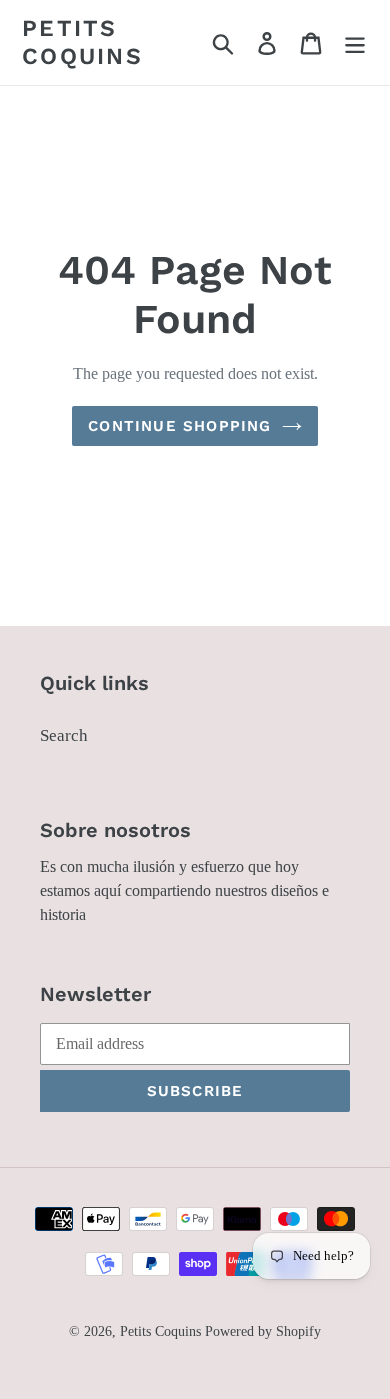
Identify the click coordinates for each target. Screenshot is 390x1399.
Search (64, 735)
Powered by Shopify (263, 1331)
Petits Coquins (82, 42)
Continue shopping (179, 426)
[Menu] (355, 43)
